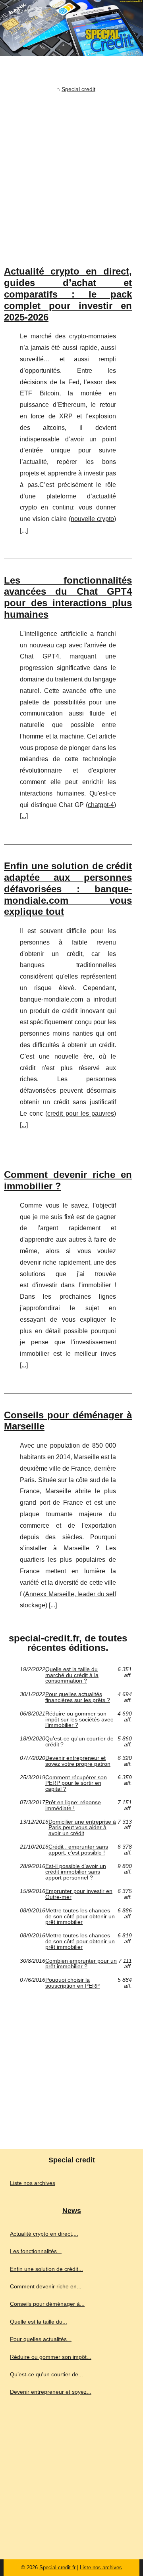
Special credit (78, 89)
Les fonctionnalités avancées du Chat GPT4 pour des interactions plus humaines (68, 597)
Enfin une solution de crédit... (46, 2269)
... (24, 530)
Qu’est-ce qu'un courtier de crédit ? (79, 1741)
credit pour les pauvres (81, 1113)
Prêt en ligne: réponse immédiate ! (73, 1805)
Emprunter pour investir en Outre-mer (79, 1894)
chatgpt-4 (101, 805)
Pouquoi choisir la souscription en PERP (72, 1983)
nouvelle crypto (92, 519)
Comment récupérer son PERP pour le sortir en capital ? (76, 1783)
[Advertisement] (71, 171)
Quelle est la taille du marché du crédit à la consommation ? (72, 1675)
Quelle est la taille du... (39, 2322)
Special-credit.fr (57, 2567)
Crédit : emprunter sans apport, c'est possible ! (78, 1850)
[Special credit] (71, 28)
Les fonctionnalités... (36, 2251)
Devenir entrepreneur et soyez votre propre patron (78, 1761)
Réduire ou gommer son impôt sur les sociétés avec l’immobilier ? (79, 1719)
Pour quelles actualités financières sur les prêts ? (78, 1697)
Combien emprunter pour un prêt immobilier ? (81, 1964)
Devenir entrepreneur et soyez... (51, 2392)
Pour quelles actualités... (41, 2339)
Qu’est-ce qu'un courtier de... (46, 2374)
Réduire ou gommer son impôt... (51, 2357)
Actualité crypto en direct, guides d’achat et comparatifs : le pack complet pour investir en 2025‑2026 (68, 294)
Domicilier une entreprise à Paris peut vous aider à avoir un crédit (82, 1827)
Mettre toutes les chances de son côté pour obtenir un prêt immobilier (80, 1916)
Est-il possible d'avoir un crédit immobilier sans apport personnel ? (76, 1872)
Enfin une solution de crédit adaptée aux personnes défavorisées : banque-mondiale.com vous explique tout (68, 889)
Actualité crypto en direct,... (44, 2234)
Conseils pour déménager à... (47, 2304)
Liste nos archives (33, 2183)
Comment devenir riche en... (46, 2286)
